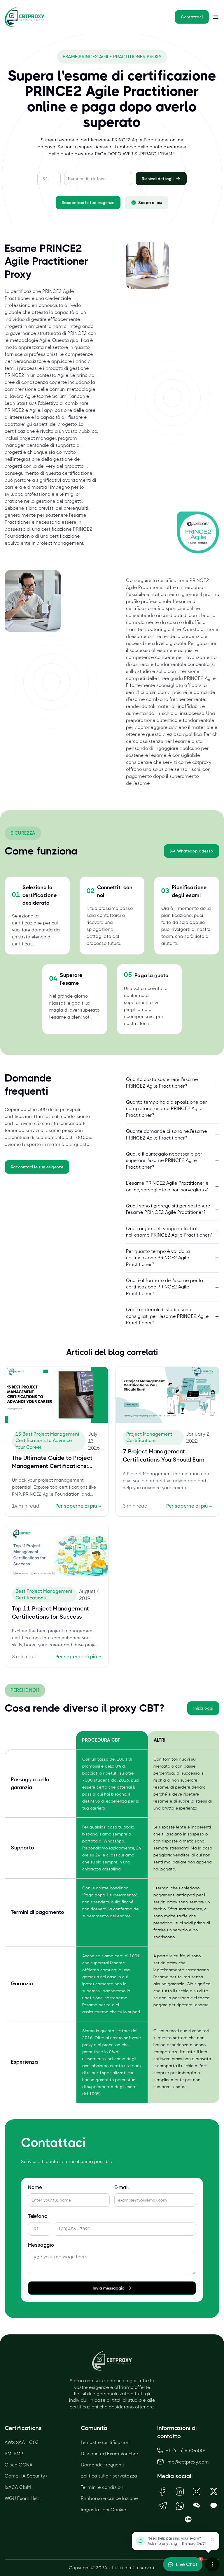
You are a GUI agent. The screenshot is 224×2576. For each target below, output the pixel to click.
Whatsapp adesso (195, 851)
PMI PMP (14, 2454)
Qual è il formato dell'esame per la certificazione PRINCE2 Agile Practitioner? (164, 1287)
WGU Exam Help (23, 2498)
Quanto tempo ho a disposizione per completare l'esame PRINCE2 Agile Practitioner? (167, 1109)
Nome (35, 2187)
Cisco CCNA (19, 2465)
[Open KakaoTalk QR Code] (214, 2506)
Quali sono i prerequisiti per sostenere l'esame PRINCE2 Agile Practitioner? (168, 1209)
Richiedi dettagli (158, 179)
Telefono (38, 2216)
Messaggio (41, 2245)
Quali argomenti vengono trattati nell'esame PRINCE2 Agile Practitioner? (169, 1232)
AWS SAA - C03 (22, 2442)
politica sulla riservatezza (109, 2476)
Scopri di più (150, 203)
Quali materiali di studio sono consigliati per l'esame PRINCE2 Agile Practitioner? (167, 1316)
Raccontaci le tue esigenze (88, 203)
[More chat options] (212, 2564)
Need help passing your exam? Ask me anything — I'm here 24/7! (177, 2541)
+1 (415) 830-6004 (186, 2451)
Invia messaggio (109, 2288)
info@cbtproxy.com (188, 2462)
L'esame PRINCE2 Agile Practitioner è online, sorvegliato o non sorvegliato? (167, 1186)
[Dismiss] (212, 2539)
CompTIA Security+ (26, 2476)
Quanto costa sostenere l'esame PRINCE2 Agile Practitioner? (162, 1083)
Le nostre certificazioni (106, 2442)
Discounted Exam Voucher (110, 2454)
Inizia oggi (203, 1708)
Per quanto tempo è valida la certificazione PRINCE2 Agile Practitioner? (158, 1258)
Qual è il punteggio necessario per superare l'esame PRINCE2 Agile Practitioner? (164, 1160)
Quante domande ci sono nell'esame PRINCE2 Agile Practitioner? (167, 1134)
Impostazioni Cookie (104, 2510)
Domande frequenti (102, 2465)
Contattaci (192, 17)
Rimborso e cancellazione (109, 2498)
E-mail (121, 2187)
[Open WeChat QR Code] (197, 2506)
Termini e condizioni (103, 2487)
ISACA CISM (18, 2487)
